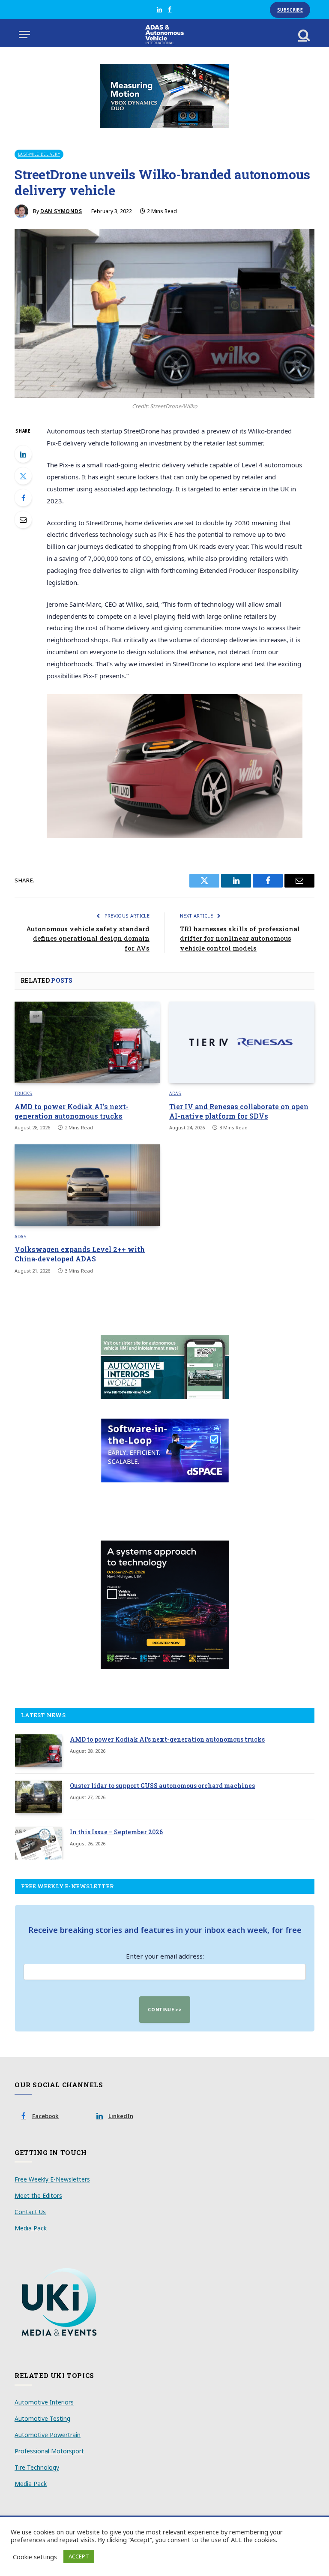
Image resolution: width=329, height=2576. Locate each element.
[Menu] (24, 35)
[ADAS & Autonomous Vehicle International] (165, 35)
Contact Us (30, 2212)
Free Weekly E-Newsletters (52, 2179)
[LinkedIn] (23, 454)
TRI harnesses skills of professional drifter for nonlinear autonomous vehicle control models (240, 938)
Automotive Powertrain (48, 2435)
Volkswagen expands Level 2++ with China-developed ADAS (80, 1254)
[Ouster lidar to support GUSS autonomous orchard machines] (39, 1797)
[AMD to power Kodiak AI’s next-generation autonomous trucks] (87, 1043)
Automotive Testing (42, 2418)
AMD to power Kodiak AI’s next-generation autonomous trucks (72, 1111)
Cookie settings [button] (35, 2557)
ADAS (175, 1093)
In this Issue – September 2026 (116, 1832)
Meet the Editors (38, 2195)
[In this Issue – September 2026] (39, 1843)
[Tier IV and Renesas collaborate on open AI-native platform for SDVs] (242, 1043)
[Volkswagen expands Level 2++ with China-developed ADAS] (87, 1185)
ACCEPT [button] (79, 2556)
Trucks (23, 1093)
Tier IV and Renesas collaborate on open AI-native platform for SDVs (239, 1111)
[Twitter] (23, 476)
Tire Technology (37, 2467)
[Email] (23, 520)
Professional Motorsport (49, 2451)
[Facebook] (23, 498)
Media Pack (31, 2228)
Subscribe (290, 10)
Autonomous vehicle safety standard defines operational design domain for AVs (88, 938)
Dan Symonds (61, 211)
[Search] (303, 35)
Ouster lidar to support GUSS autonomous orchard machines (162, 1786)
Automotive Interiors (44, 2402)
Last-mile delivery (39, 154)
